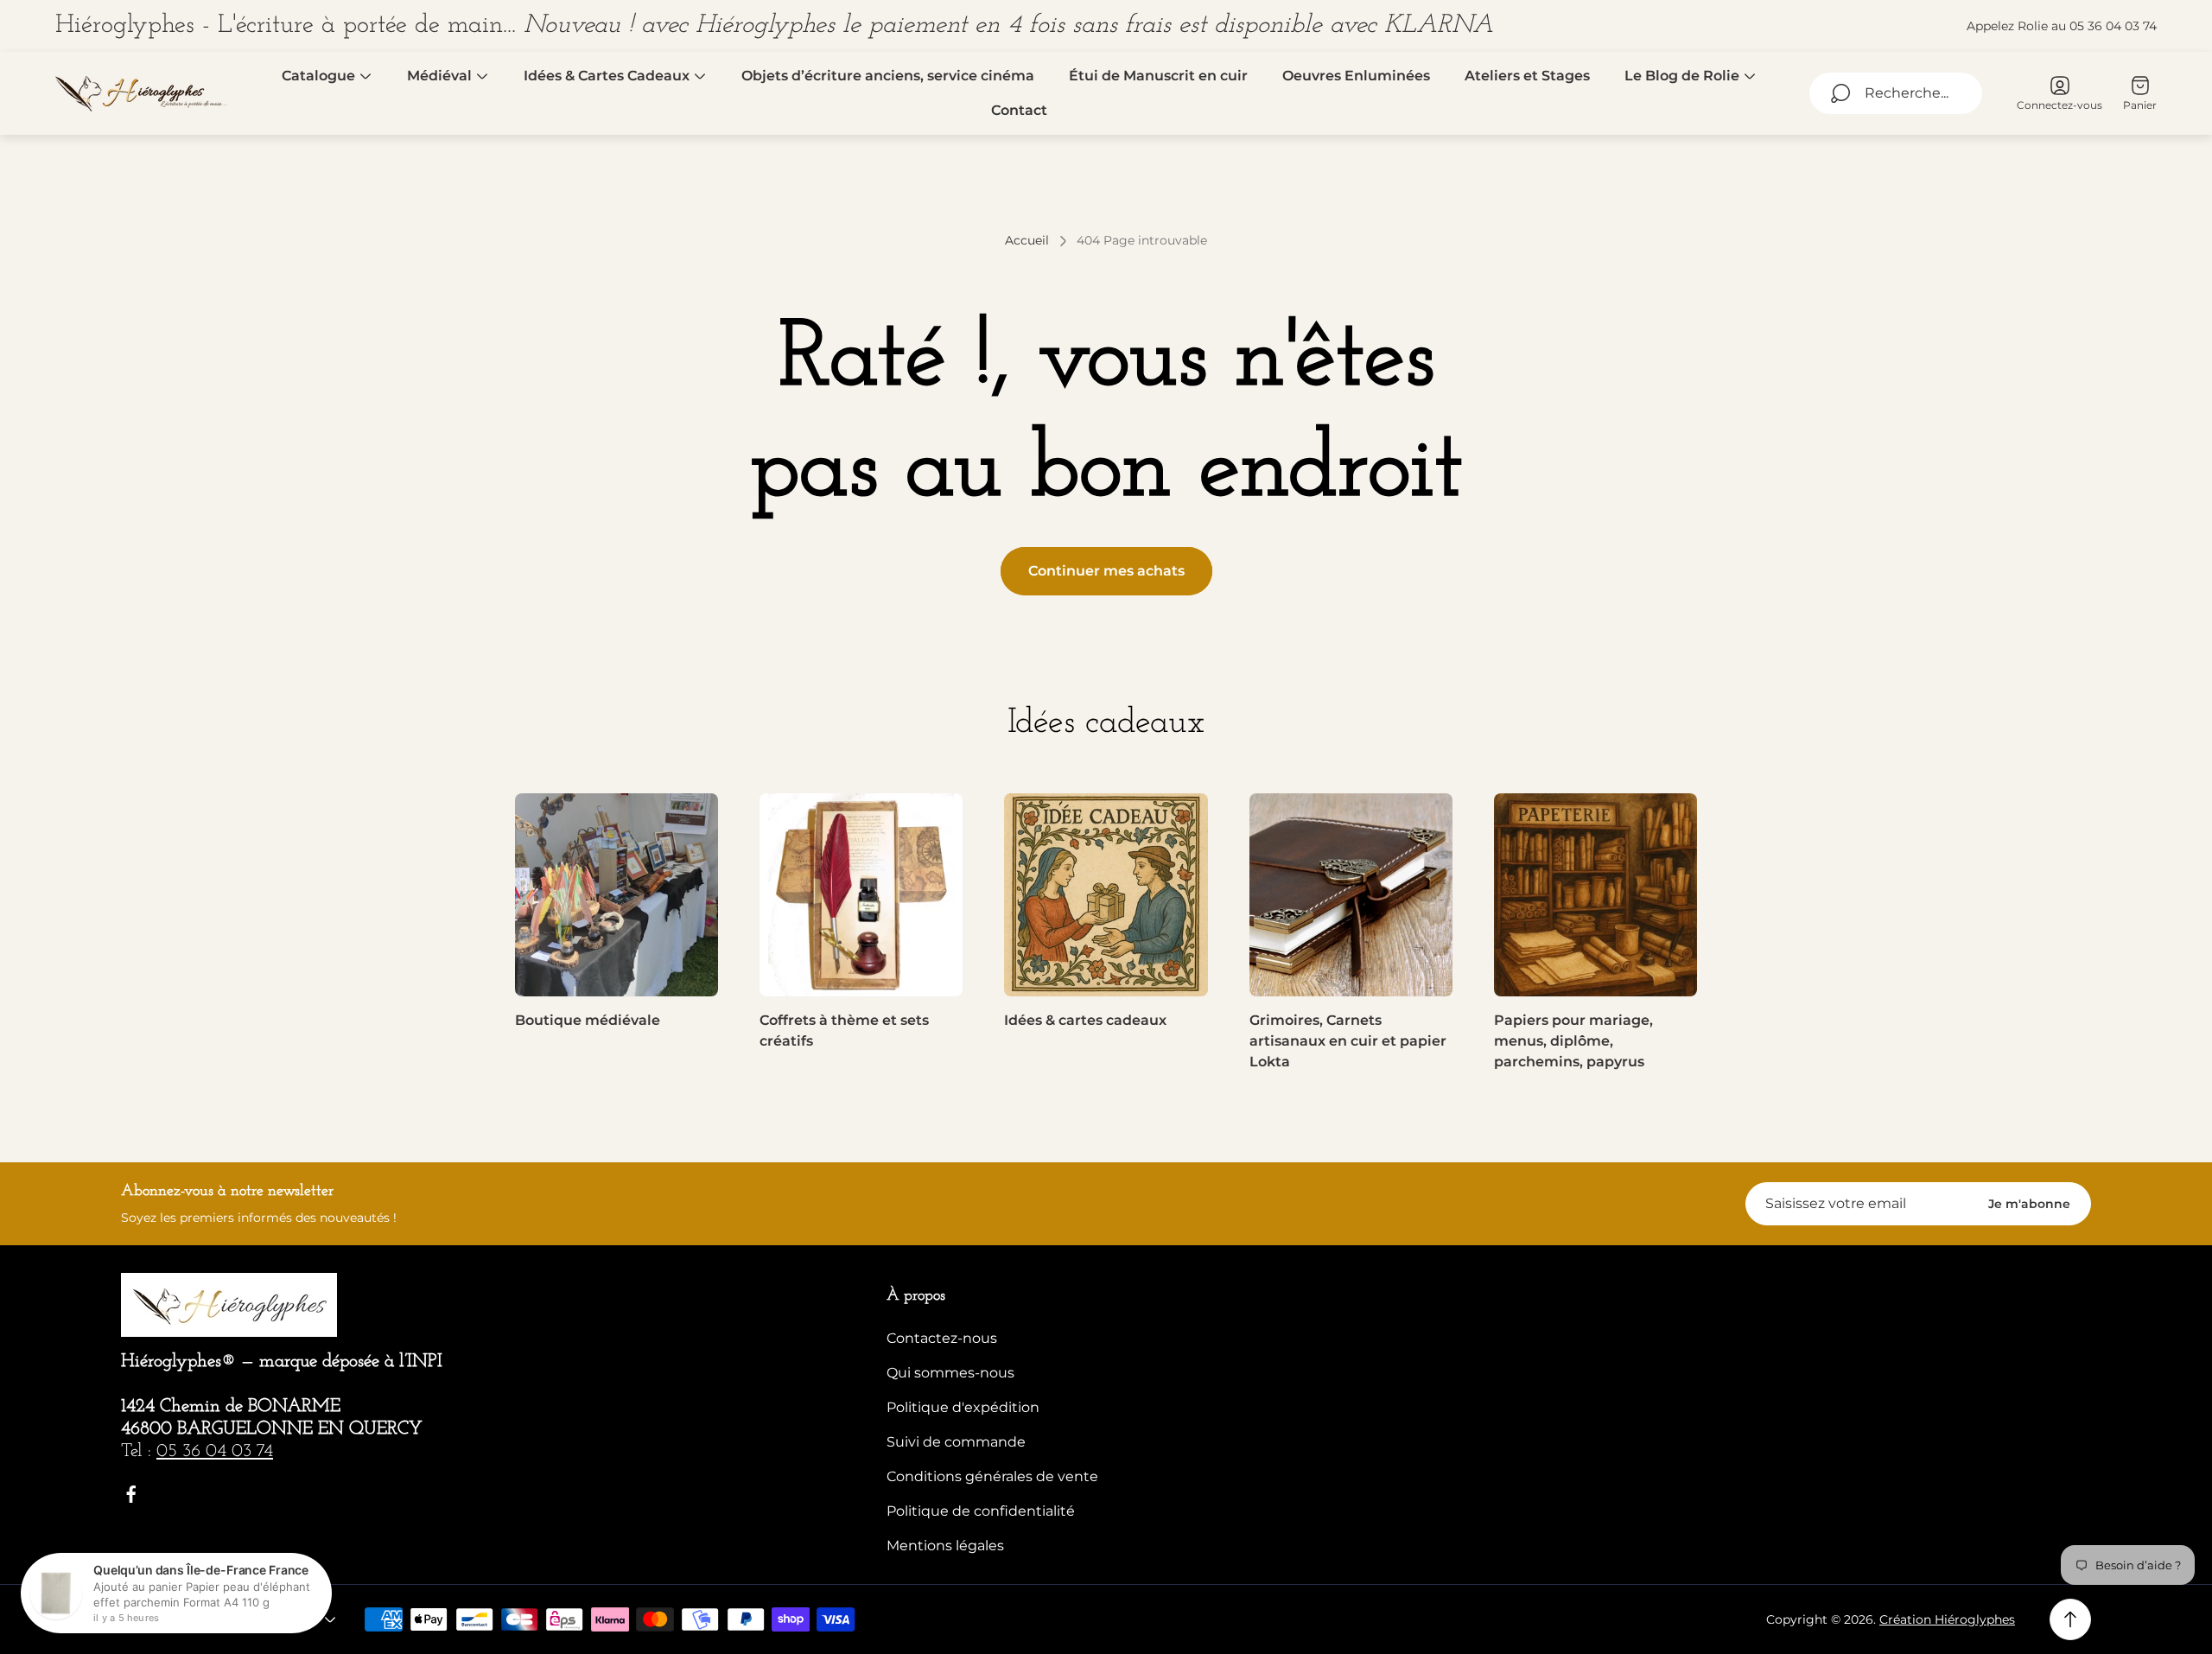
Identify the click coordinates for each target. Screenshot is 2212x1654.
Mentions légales (945, 1546)
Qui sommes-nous (950, 1373)
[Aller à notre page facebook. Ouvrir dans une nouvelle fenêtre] (131, 1494)
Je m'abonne (2029, 1204)
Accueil (1027, 241)
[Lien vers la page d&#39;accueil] (229, 1305)
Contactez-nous (942, 1338)
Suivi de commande (956, 1442)
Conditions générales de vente (992, 1476)
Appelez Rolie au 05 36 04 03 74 (2062, 26)
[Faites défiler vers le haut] (2070, 1619)
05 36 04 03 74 (215, 1451)
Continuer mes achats (1106, 571)
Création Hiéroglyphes (1947, 1619)
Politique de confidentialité (981, 1511)
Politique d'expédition (963, 1407)
